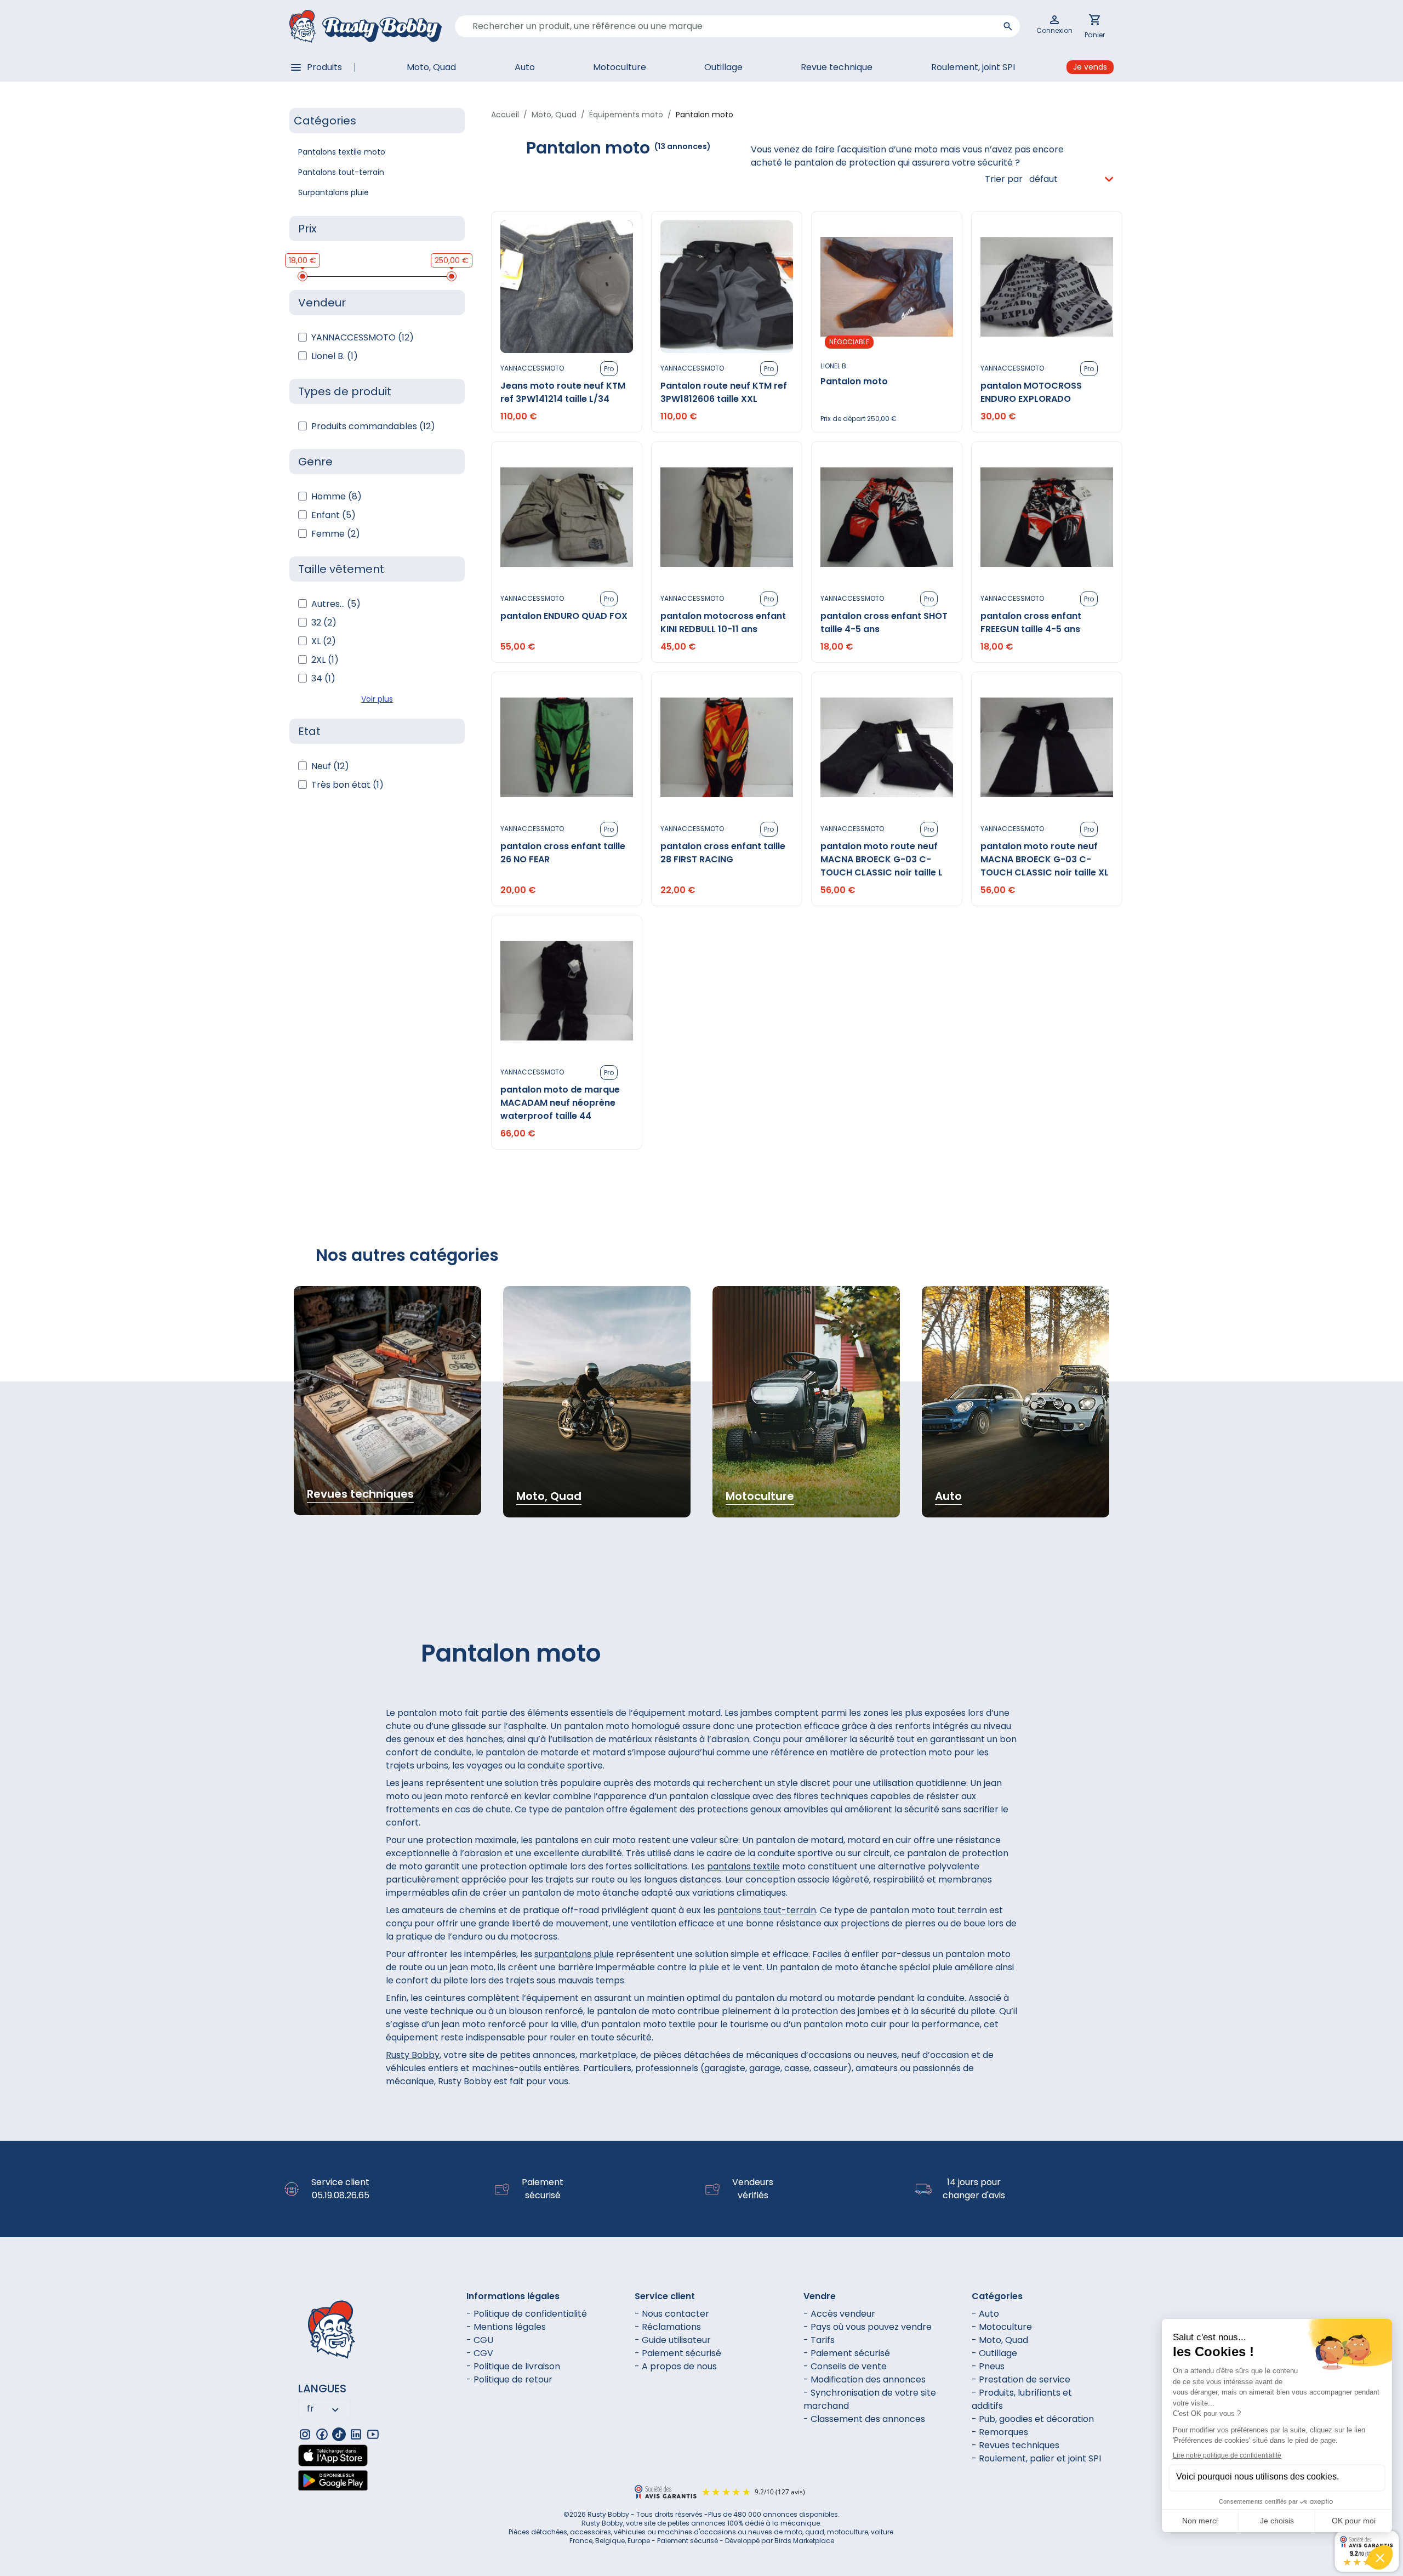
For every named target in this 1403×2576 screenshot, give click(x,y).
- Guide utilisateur (673, 2340)
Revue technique (837, 67)
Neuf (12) (330, 766)
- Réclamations (668, 2327)
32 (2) (324, 622)
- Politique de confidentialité (527, 2314)
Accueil (505, 115)
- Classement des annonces (864, 2419)
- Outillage (994, 2353)
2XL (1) (325, 660)
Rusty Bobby (413, 2055)
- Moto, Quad (1000, 2340)
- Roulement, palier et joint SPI (1036, 2458)
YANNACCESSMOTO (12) (363, 337)
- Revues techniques (1016, 2445)
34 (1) (323, 678)
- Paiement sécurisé (678, 2353)
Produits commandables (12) (373, 426)
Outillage (723, 67)
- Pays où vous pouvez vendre (868, 2327)
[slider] (303, 276)
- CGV (480, 2353)
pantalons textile (743, 1866)
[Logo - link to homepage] (366, 26)
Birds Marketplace (804, 2541)
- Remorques (1000, 2432)
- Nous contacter (672, 2314)
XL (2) (324, 641)
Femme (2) (336, 534)
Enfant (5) (333, 515)
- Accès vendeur (839, 2314)
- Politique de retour (509, 2379)
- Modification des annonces (865, 2379)
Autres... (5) (336, 604)
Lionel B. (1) (335, 356)
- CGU (480, 2340)
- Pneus (988, 2366)
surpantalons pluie (574, 1954)
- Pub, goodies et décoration (1033, 2419)
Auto (525, 67)
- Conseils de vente (845, 2366)
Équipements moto (626, 115)
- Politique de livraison (513, 2366)
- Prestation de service (1021, 2379)
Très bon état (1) (347, 785)
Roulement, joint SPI (973, 67)
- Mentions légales (506, 2327)
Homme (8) (337, 496)
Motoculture (620, 67)
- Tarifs (819, 2340)
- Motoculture (1002, 2327)
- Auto (985, 2314)
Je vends (1090, 67)
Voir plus (377, 699)
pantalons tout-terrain (767, 1910)
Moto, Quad (431, 67)
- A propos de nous (676, 2366)
